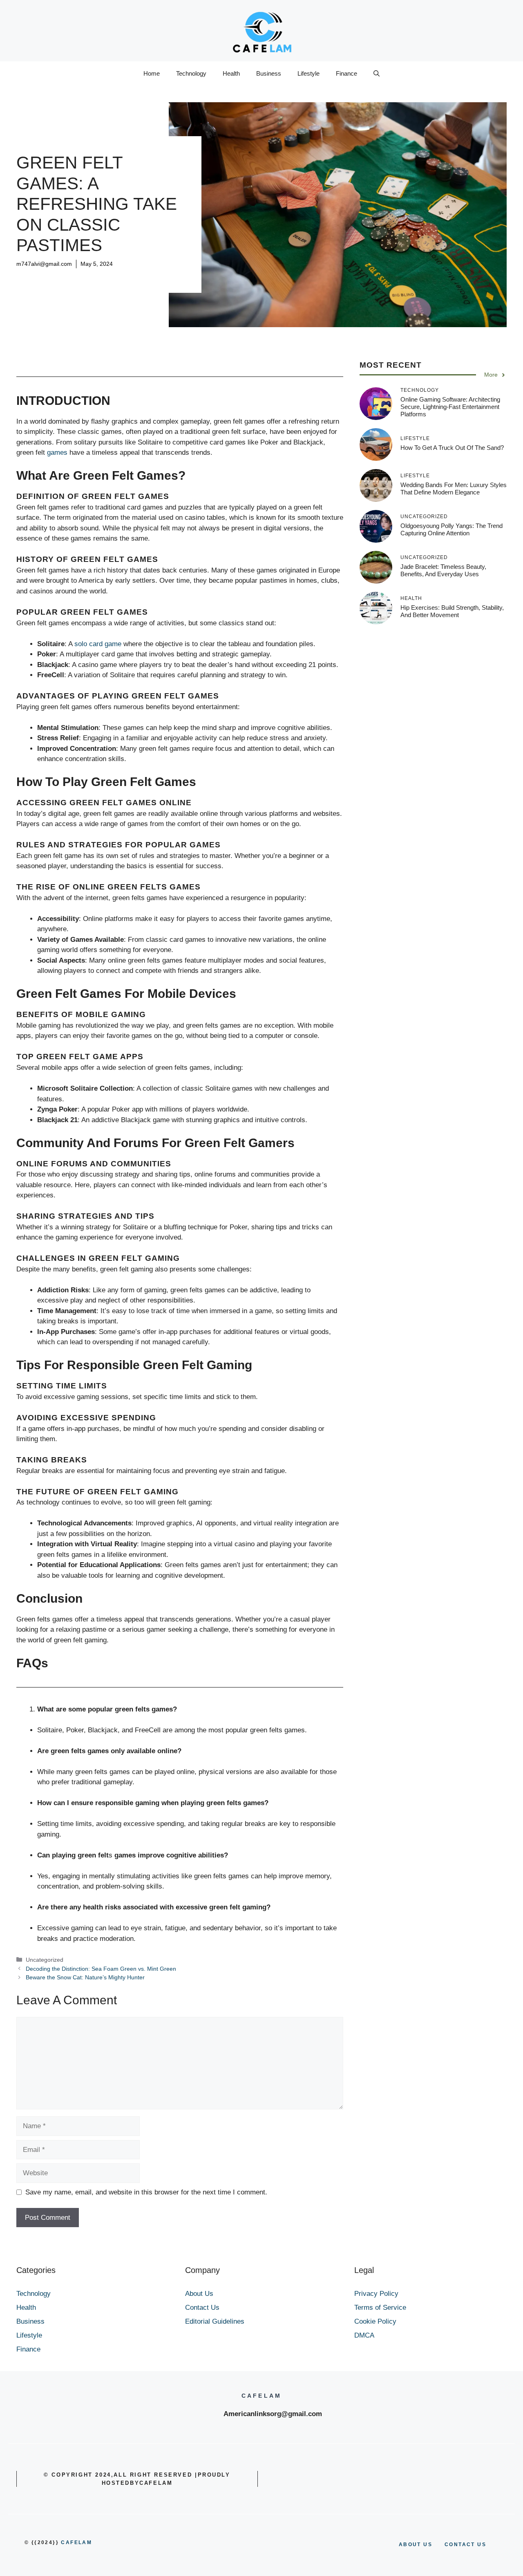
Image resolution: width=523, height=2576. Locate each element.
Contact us (465, 2545)
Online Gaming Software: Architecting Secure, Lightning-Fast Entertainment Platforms (450, 407)
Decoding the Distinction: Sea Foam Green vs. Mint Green (101, 1969)
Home (152, 73)
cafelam (76, 2542)
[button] (377, 74)
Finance (346, 73)
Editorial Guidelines (215, 2321)
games (58, 453)
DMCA (364, 2335)
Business (269, 73)
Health (231, 73)
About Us (199, 2294)
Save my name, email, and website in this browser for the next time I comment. (146, 2192)
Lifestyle (308, 73)
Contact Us (202, 2308)
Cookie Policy (375, 2321)
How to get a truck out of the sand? (452, 448)
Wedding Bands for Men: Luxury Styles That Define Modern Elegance (454, 488)
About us (416, 2545)
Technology (191, 73)
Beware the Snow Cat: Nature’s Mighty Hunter (85, 1977)
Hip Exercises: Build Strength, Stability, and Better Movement (452, 611)
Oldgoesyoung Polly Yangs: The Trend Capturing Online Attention (451, 529)
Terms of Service (380, 2308)
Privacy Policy (376, 2294)
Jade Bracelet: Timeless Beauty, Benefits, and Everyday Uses (443, 570)
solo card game (98, 644)
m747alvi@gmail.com (44, 264)
